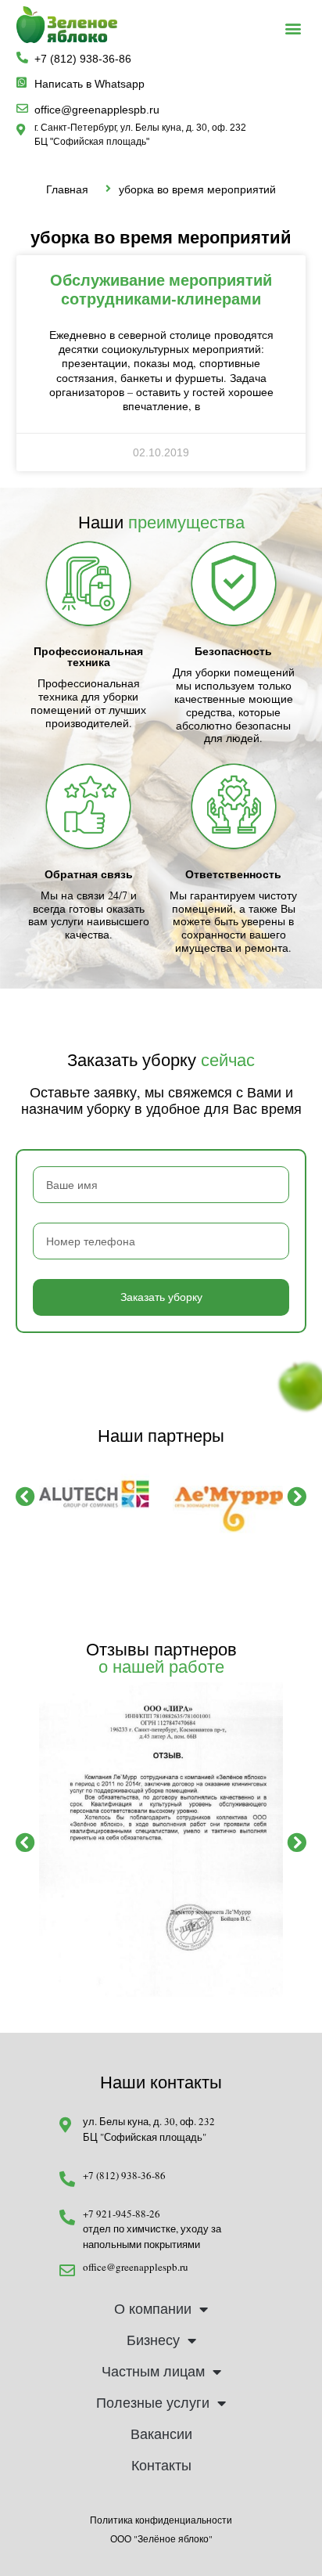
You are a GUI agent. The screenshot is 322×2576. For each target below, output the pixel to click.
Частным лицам (153, 2372)
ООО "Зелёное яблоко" (161, 2538)
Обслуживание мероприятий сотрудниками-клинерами (161, 289)
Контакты (161, 2466)
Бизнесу (153, 2340)
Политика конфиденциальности (161, 2520)
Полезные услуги (153, 2403)
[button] (293, 29)
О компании (153, 2309)
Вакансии (161, 2434)
